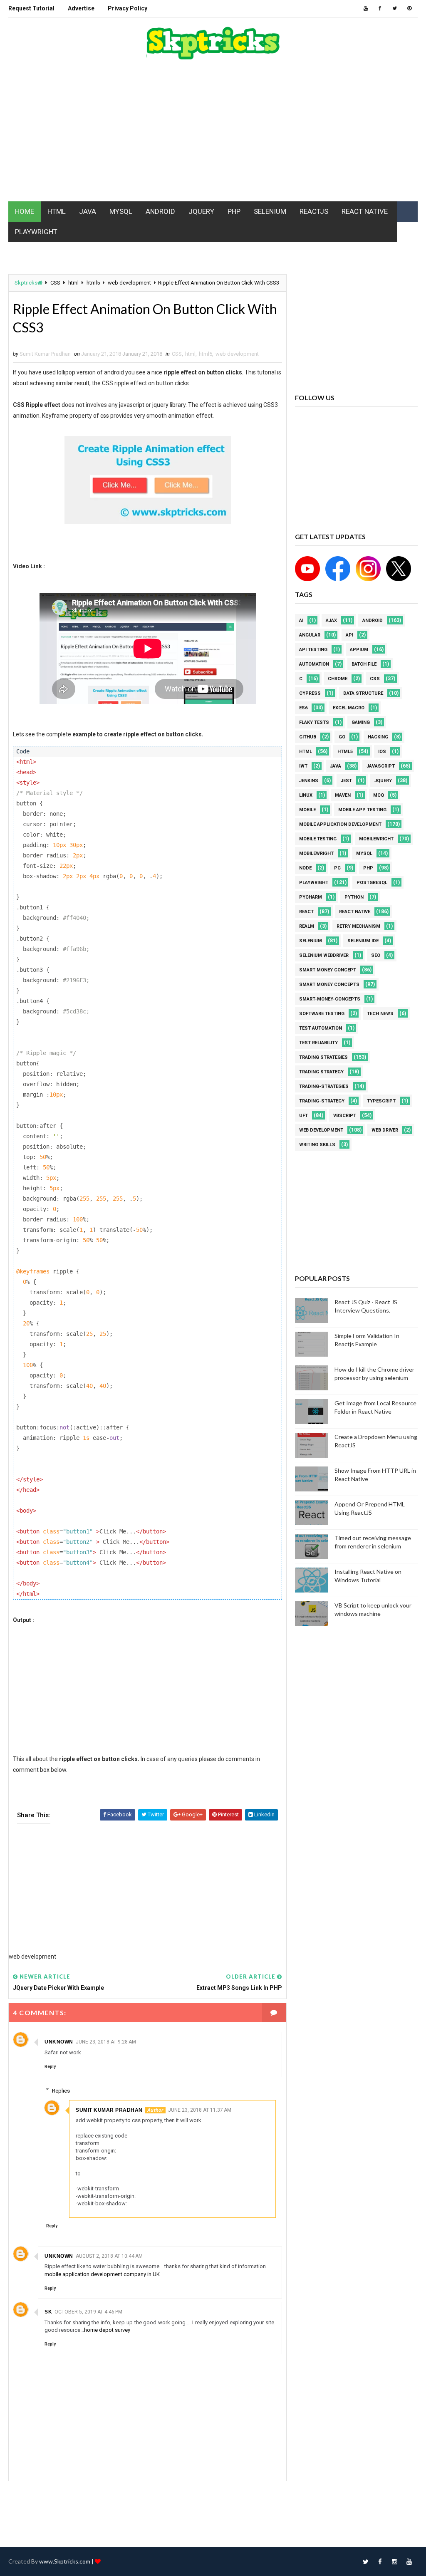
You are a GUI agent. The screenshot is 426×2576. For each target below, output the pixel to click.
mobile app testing (362, 810)
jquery (383, 781)
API (349, 635)
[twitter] (395, 8)
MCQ (379, 795)
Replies (61, 2090)
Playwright (314, 883)
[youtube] (366, 8)
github (308, 737)
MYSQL (121, 211)
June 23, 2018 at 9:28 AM (106, 2042)
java (336, 766)
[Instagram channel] (367, 568)
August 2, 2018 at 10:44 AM (109, 2256)
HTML (57, 211)
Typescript (381, 1101)
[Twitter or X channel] (396, 568)
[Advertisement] (213, 135)
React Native (355, 912)
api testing (313, 650)
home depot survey (107, 2330)
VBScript (345, 1116)
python (354, 897)
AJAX (331, 620)
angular (310, 635)
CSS (55, 283)
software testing (322, 1014)
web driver (385, 1130)
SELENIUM (270, 211)
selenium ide (363, 941)
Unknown (59, 2042)
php (368, 868)
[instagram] (395, 2561)
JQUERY (201, 211)
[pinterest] (409, 8)
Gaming (361, 722)
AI (301, 620)
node (305, 868)
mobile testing (318, 839)
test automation (321, 1028)
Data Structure (363, 693)
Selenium (311, 941)
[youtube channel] (308, 568)
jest (346, 781)
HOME (25, 211)
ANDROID (160, 211)
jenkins (309, 781)
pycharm (311, 897)
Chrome (338, 679)
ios (382, 752)
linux (306, 795)
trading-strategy (322, 1101)
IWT (303, 766)
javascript (381, 766)
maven (343, 795)
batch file (364, 664)
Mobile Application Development (340, 824)
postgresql (372, 883)
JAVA (88, 211)
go (342, 737)
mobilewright (376, 839)
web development (129, 283)
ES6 (303, 708)
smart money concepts (329, 985)
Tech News (380, 1014)
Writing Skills (317, 1145)
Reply (50, 2067)
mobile (307, 810)
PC (337, 868)
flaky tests (314, 722)
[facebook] (380, 8)
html (73, 283)
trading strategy (321, 1072)
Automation (314, 664)
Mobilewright (316, 853)
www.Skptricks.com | (67, 2561)
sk (48, 2312)
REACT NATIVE (365, 211)
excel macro (349, 708)
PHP (234, 211)
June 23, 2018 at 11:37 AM (200, 2110)
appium (359, 650)
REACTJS (314, 211)
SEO (376, 955)
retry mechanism (358, 926)
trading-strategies (324, 1086)
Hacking (378, 737)
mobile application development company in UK (102, 2274)
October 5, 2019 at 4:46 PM (88, 2312)
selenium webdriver (324, 955)
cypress (310, 693)
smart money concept (328, 970)
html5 (93, 283)
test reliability (318, 1043)
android (373, 620)
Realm (307, 926)
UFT (303, 1116)
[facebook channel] (336, 568)
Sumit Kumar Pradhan (109, 2110)
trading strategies (323, 1057)
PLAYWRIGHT (36, 232)
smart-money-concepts (330, 999)
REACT (306, 912)
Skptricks (26, 283)
